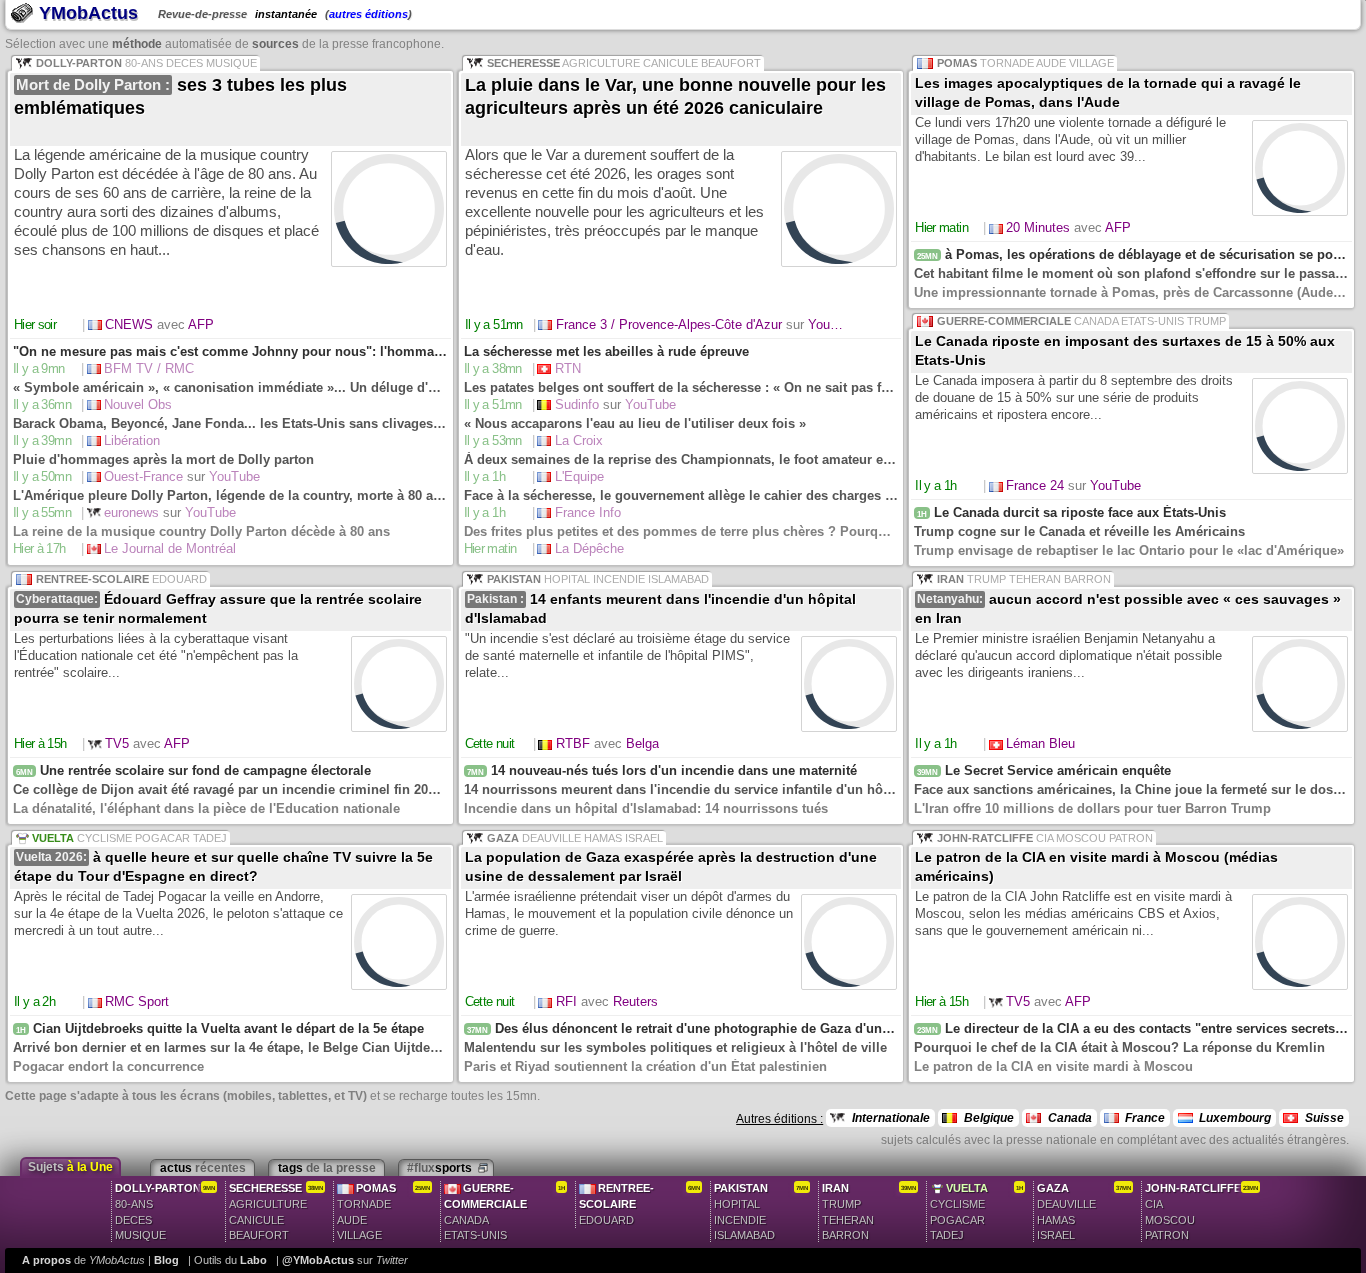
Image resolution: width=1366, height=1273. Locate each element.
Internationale (891, 1118)
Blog (166, 1260)
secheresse (276, 1212)
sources (275, 44)
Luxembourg (1235, 1118)
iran (869, 1212)
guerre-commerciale (504, 1220)
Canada (1070, 1118)
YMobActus (86, 13)
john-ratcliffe (1201, 1212)
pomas (384, 1212)
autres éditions (368, 14)
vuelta (977, 1212)
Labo (253, 1260)
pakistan (761, 1212)
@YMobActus (318, 1260)
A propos (46, 1260)
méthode (137, 44)
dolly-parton (165, 1212)
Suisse (1324, 1118)
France (1145, 1118)
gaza (1084, 1212)
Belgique (989, 1118)
